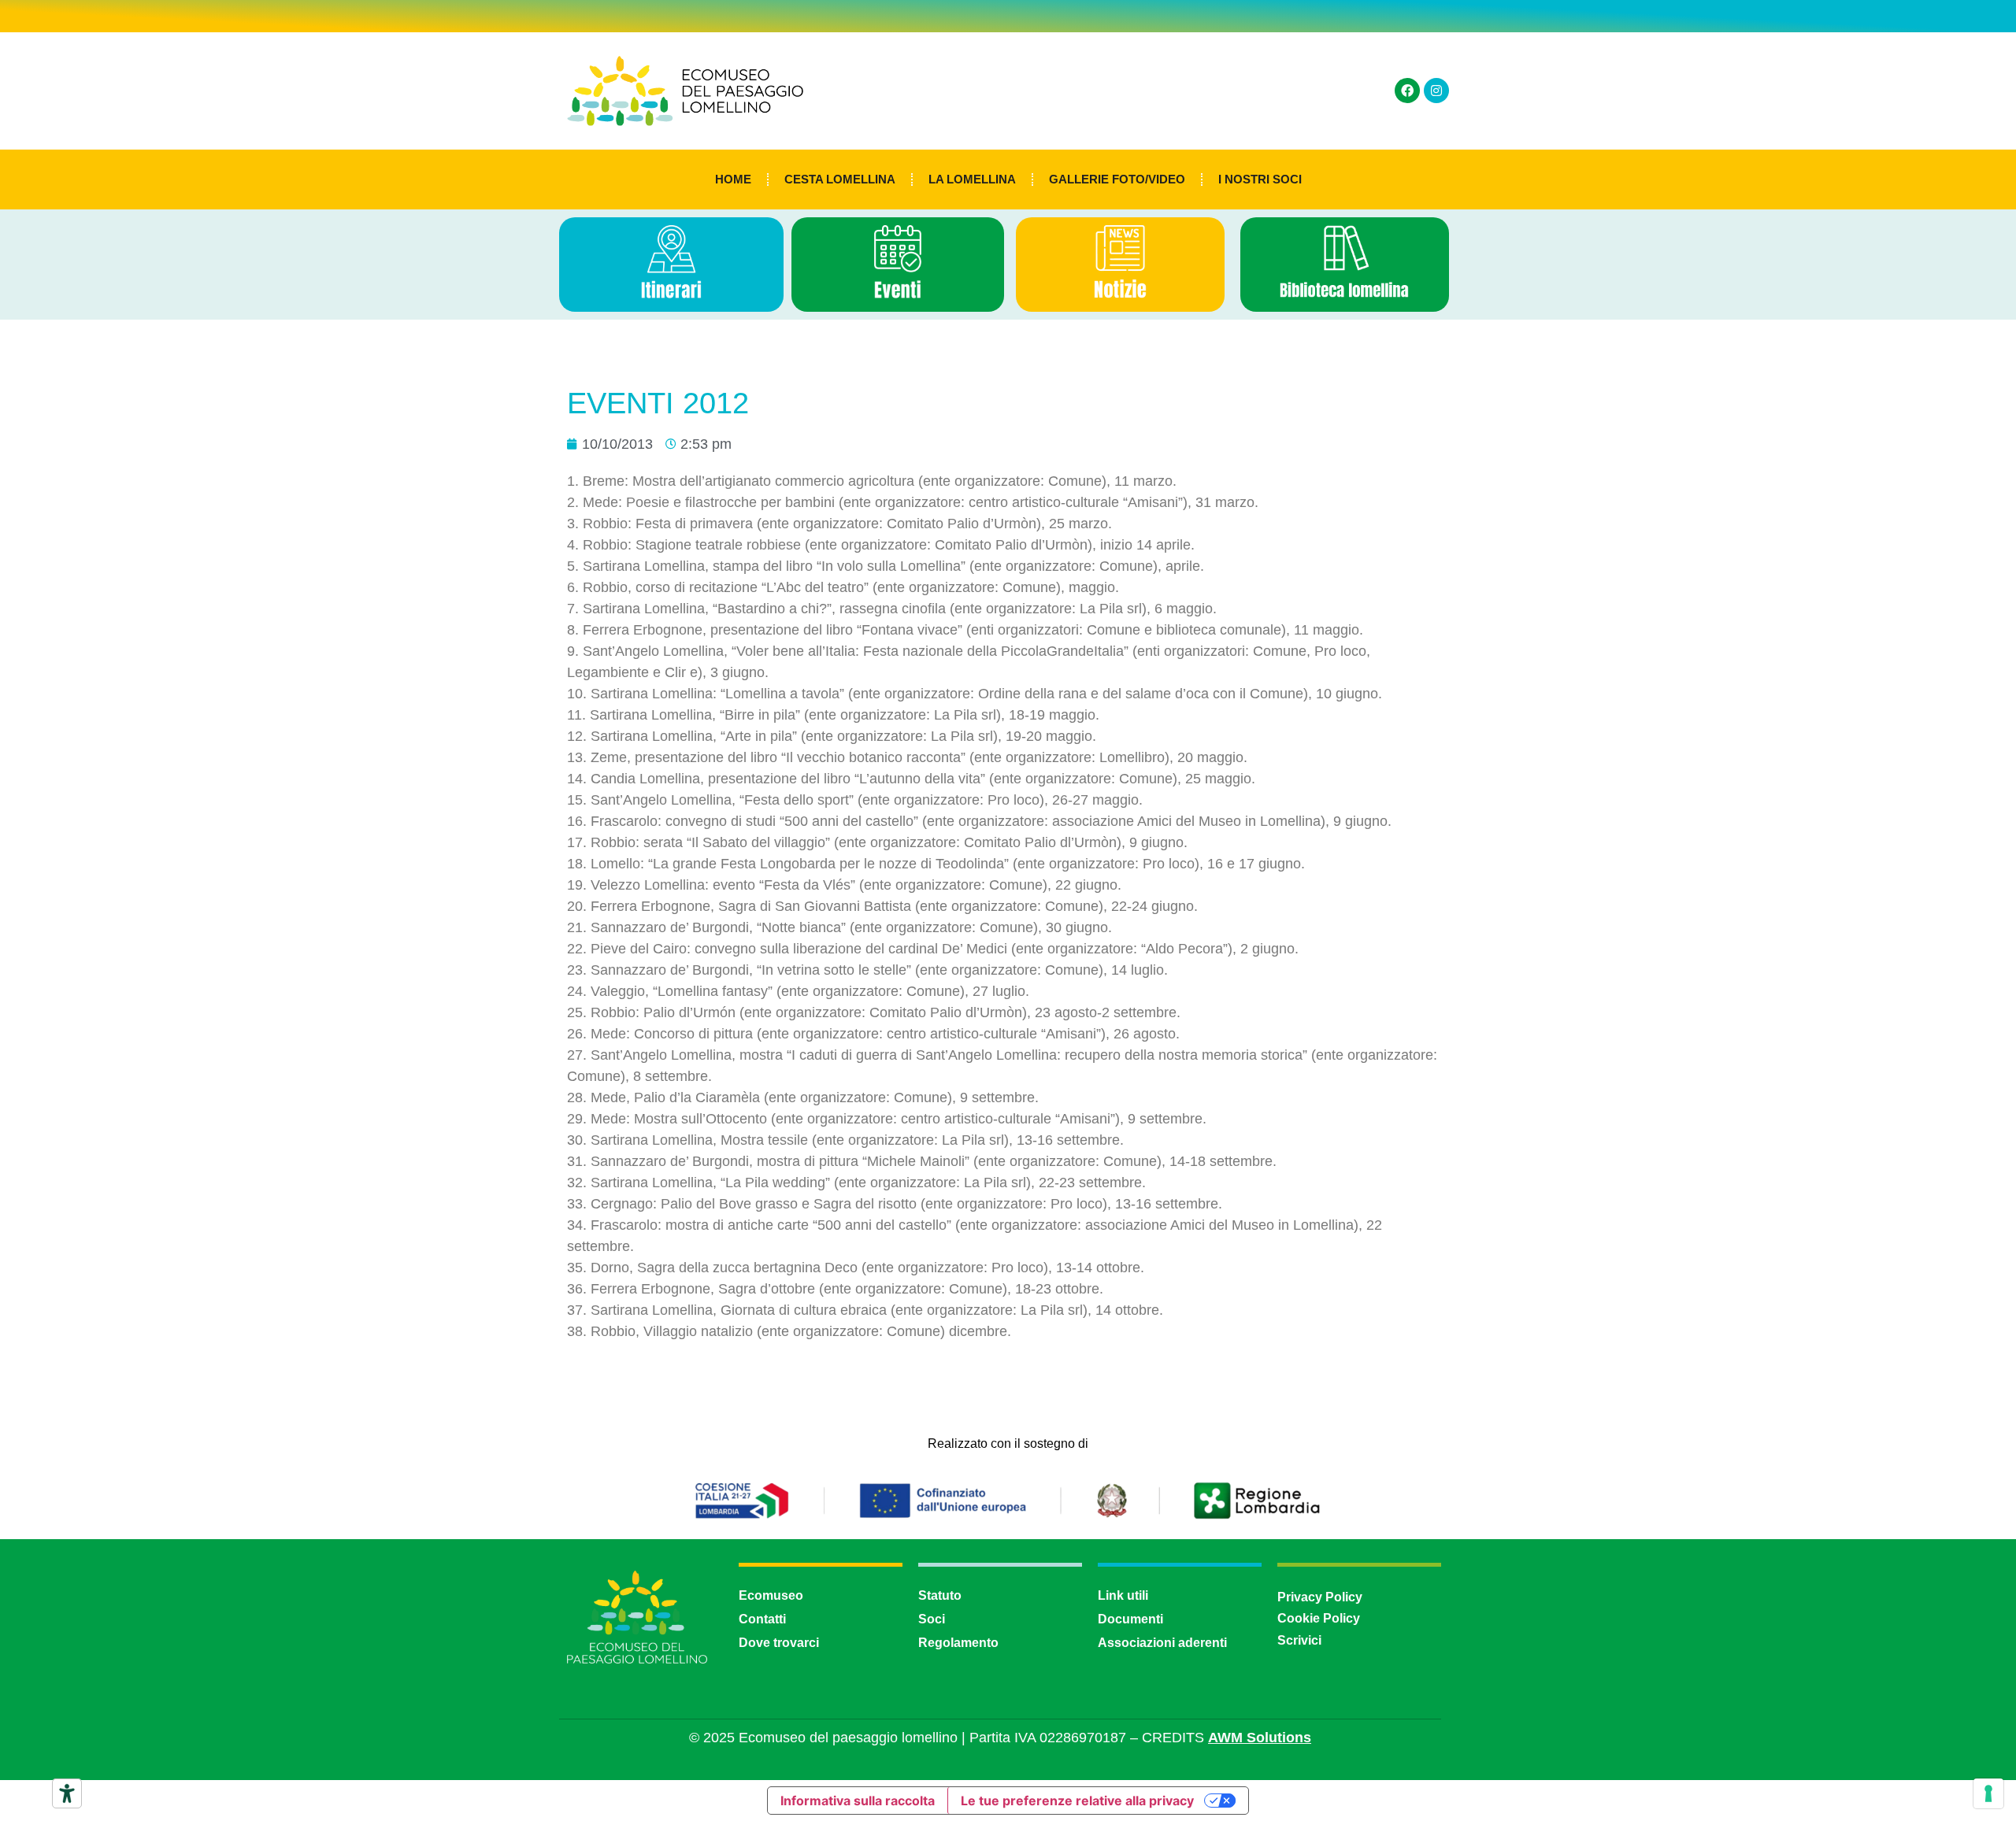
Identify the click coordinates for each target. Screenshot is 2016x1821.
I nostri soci (1260, 179)
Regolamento (958, 1643)
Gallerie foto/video (1117, 179)
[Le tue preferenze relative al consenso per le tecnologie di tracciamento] (1988, 1793)
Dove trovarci (779, 1643)
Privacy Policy (1320, 1597)
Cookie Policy (1319, 1618)
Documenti (1130, 1619)
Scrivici (1299, 1640)
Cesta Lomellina (840, 179)
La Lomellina (972, 179)
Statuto (940, 1595)
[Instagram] (1436, 91)
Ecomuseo (771, 1595)
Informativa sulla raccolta (858, 1801)
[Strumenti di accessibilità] (67, 1793)
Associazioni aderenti (1162, 1643)
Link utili (1123, 1595)
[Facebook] (1407, 91)
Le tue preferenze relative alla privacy (1077, 1801)
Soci (932, 1619)
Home (733, 179)
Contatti (762, 1619)
